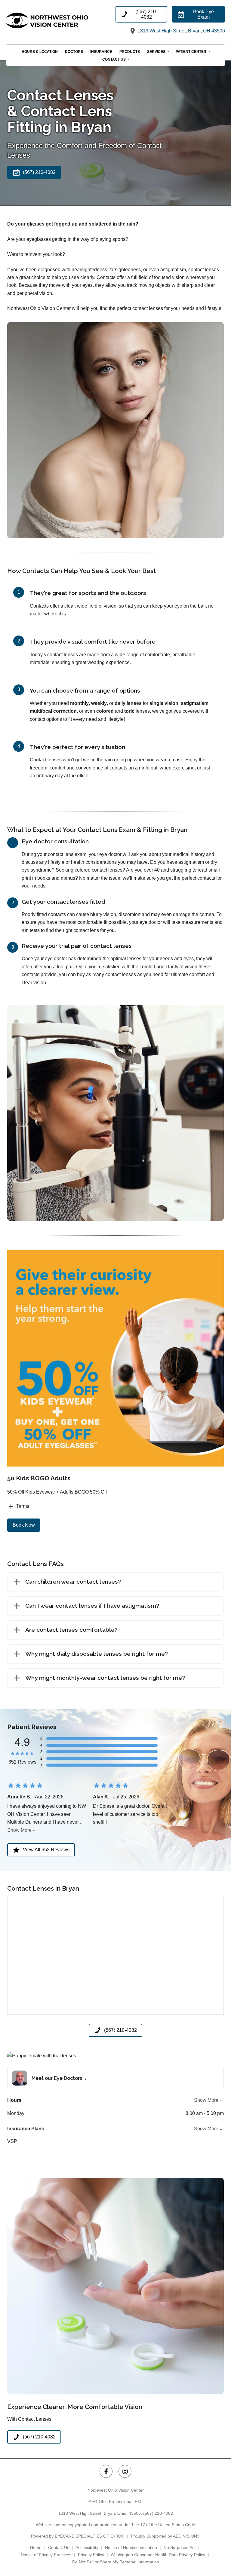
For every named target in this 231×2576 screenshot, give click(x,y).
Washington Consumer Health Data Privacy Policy (158, 2555)
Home (36, 2547)
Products (130, 52)
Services (156, 52)
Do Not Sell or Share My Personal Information (116, 2562)
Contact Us (114, 59)
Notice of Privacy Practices (46, 2555)
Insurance (101, 52)
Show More (19, 1830)
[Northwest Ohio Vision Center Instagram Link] (125, 2471)
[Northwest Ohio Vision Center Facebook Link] (106, 2471)
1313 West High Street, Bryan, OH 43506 (181, 31)
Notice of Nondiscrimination (131, 2547)
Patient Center (191, 52)
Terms (23, 1506)
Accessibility (87, 2547)
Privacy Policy (91, 2555)
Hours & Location (40, 52)
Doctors (74, 52)
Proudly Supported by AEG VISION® (165, 2536)
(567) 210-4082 (158, 2513)
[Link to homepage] (61, 20)
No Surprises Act (180, 2547)
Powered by (78, 2536)
